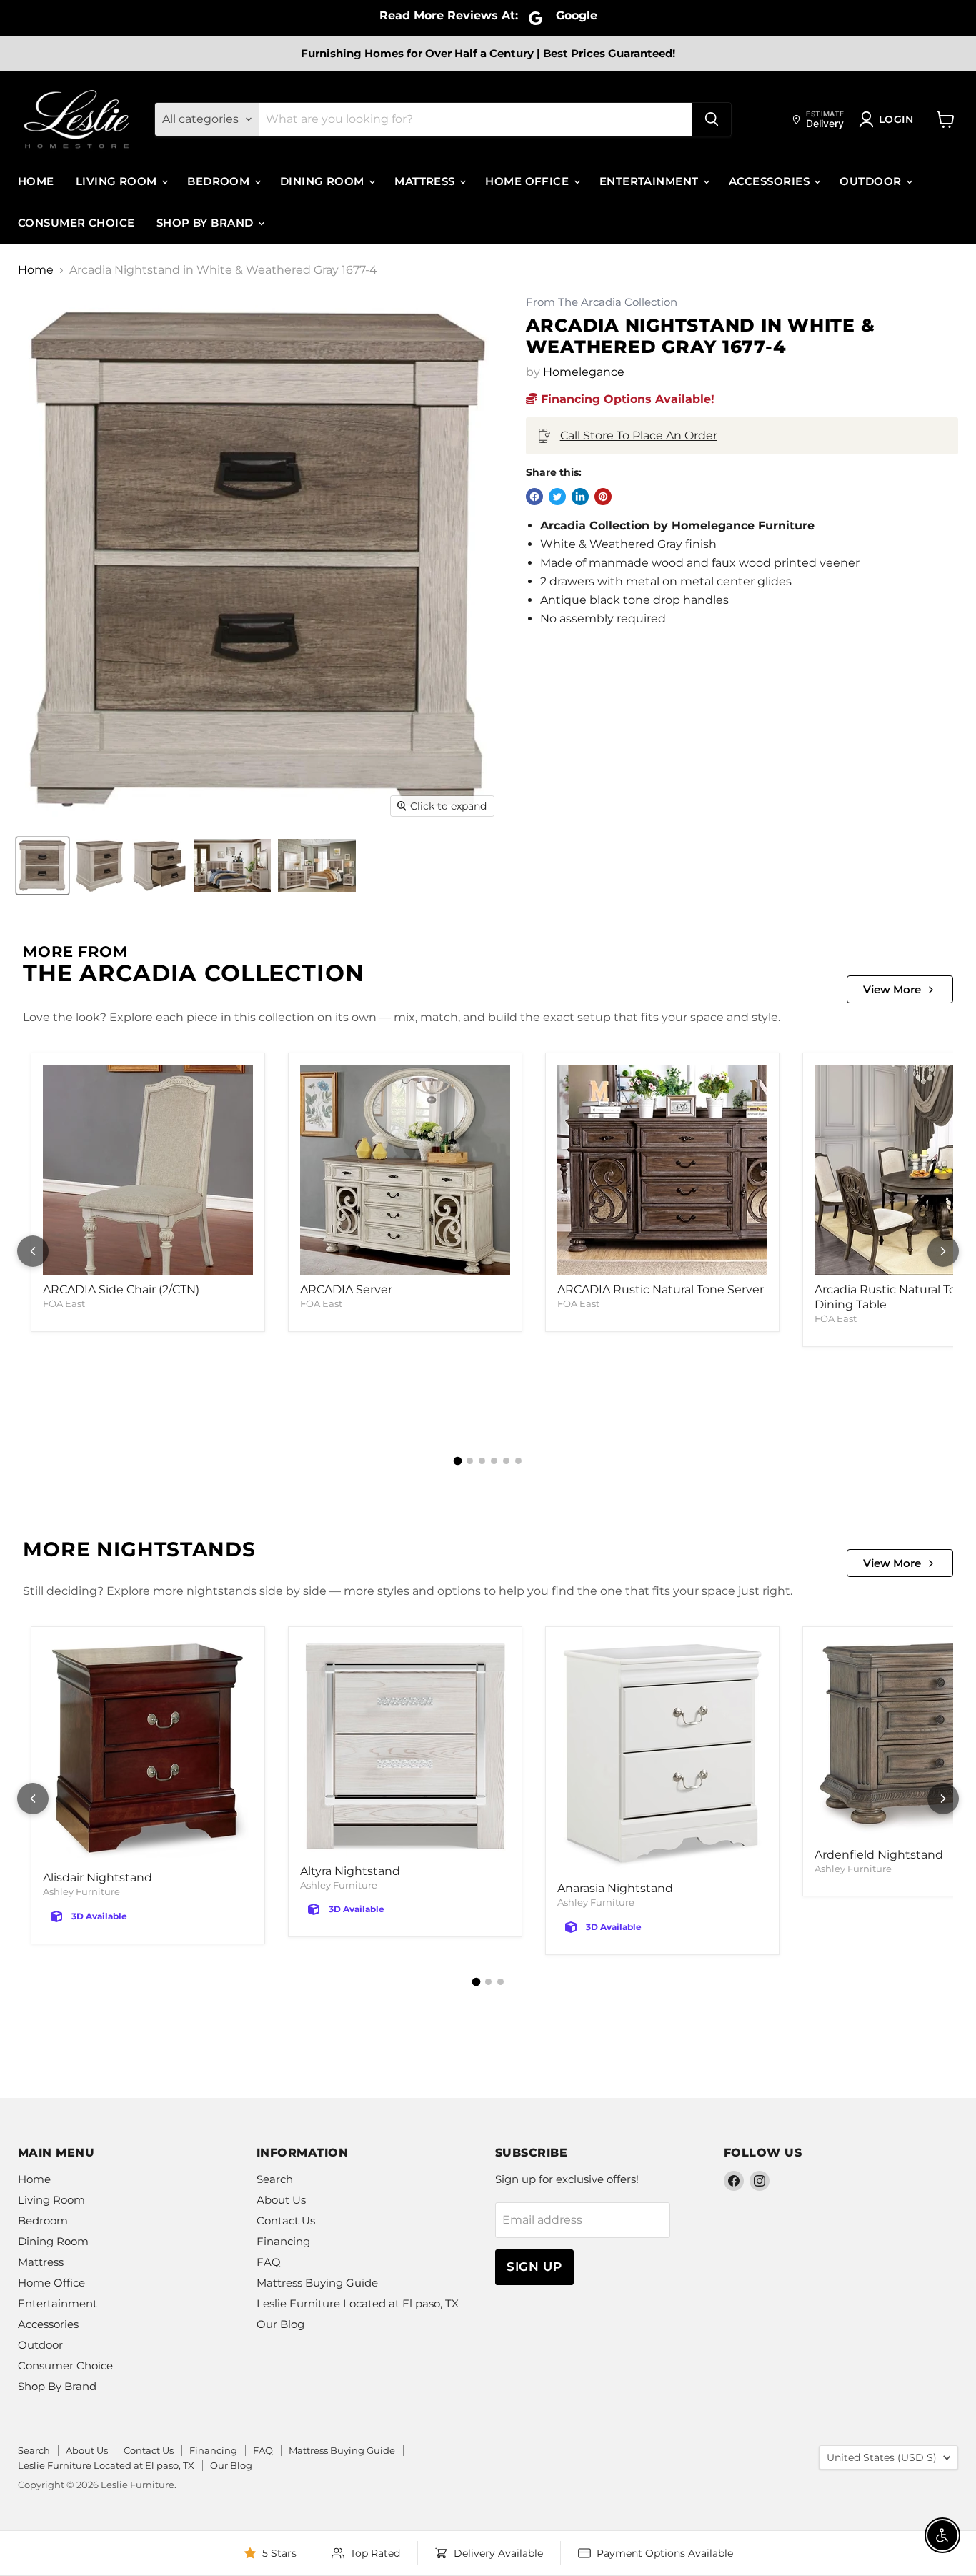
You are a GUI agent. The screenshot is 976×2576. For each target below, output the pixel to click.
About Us (281, 2200)
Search (275, 2179)
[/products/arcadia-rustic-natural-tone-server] (662, 1170)
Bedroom (220, 181)
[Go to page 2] (470, 1461)
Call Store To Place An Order (639, 436)
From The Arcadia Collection (602, 303)
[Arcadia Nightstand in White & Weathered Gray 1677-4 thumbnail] (43, 866)
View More (892, 989)
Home (36, 181)
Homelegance (584, 372)
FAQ (269, 2262)
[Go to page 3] (482, 1461)
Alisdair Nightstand (98, 1878)
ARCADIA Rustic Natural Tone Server (661, 1289)
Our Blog (280, 2324)
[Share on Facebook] (534, 497)
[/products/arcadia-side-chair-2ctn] (148, 1170)
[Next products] (943, 1251)
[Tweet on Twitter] (557, 497)
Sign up (534, 2267)
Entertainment (651, 181)
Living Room (118, 181)
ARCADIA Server (346, 1289)
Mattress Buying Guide (317, 2283)
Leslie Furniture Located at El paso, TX (358, 2303)
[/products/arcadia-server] (405, 1170)
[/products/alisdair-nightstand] (148, 1751)
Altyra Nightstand (350, 1871)
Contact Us (286, 2221)
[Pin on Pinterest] (603, 497)
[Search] (712, 119)
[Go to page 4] (494, 1461)
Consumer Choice (76, 223)
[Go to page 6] (518, 1461)
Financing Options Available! (626, 399)
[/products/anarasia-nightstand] (662, 1756)
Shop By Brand (206, 223)
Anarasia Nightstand (615, 1888)
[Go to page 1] (458, 1461)
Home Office (528, 181)
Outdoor (872, 181)
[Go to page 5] (506, 1461)
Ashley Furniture (81, 1891)
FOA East (64, 1303)
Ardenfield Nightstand (879, 1855)
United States (882, 2457)
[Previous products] (33, 1251)
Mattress (426, 181)
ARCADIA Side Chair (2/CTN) (121, 1289)
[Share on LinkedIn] (580, 497)
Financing (283, 2241)
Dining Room (324, 181)
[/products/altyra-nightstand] (405, 1747)
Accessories (771, 181)
